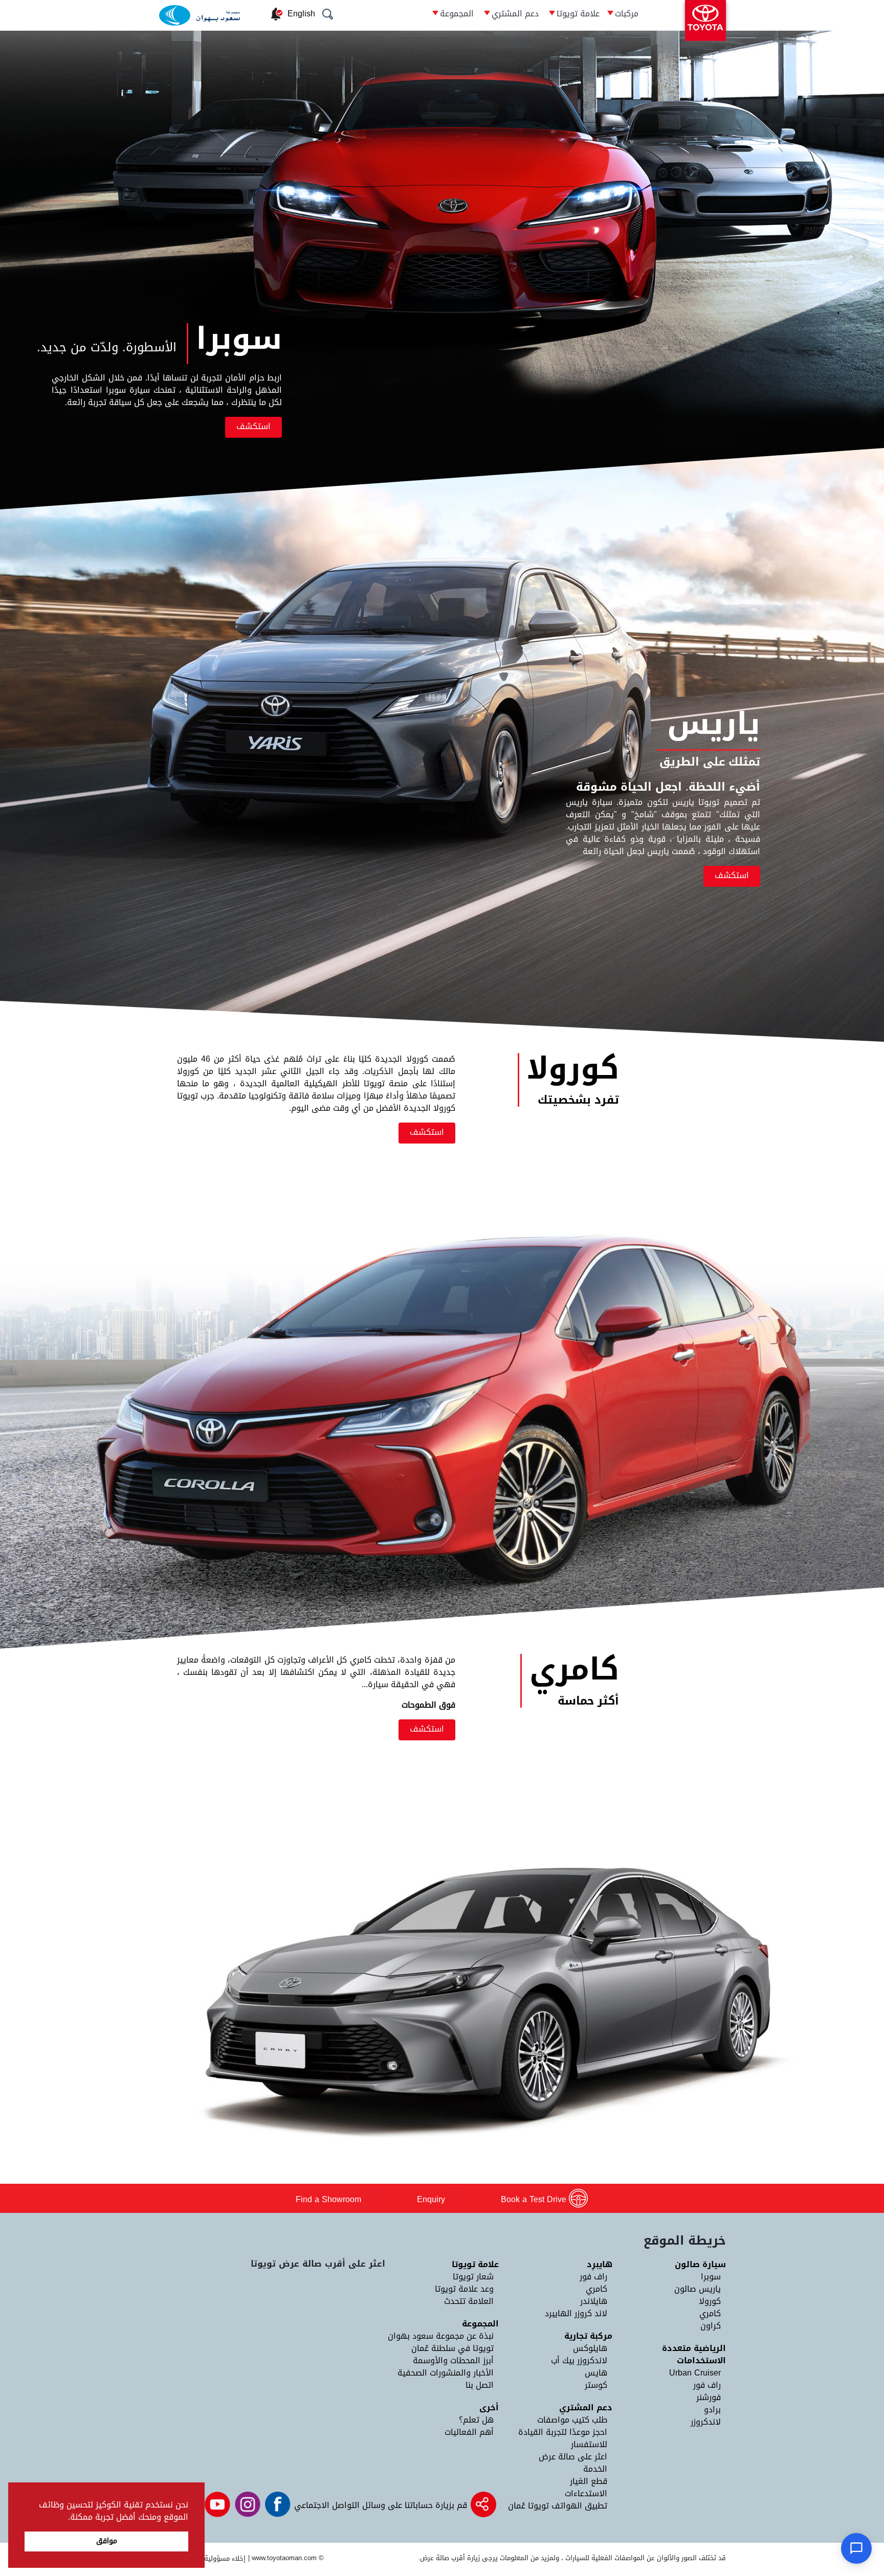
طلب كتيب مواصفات (572, 2420)
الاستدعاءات (586, 2493)
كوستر (596, 2385)
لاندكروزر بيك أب (579, 2360)
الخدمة (595, 2469)
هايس (596, 2373)
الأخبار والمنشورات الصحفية (446, 2373)
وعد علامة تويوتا (464, 2289)
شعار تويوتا (473, 2277)
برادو (712, 2410)
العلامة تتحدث (469, 2301)
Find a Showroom (330, 2199)
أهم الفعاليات (469, 2432)
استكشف (253, 426)
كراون (711, 2326)
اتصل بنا (480, 2385)
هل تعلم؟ (476, 2420)
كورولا (710, 2301)
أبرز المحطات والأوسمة (453, 2360)
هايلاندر (594, 2301)
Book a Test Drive (535, 2199)
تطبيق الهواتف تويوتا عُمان (558, 2506)
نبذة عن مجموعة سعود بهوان (441, 2336)
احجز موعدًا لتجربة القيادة (563, 2432)
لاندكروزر (706, 2422)
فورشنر (709, 2397)
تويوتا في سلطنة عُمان (452, 2348)
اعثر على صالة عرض (573, 2457)
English (301, 14)
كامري (710, 2313)
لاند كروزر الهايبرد (576, 2313)
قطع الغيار (589, 2481)
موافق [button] (107, 2541)
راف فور (707, 2385)
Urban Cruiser (695, 2373)
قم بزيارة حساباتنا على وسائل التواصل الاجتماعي (379, 2505)
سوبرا (711, 2277)
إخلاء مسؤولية (225, 2558)
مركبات (627, 14)
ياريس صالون (698, 2289)
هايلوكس (590, 2348)
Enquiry (432, 2199)
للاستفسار (589, 2444)
